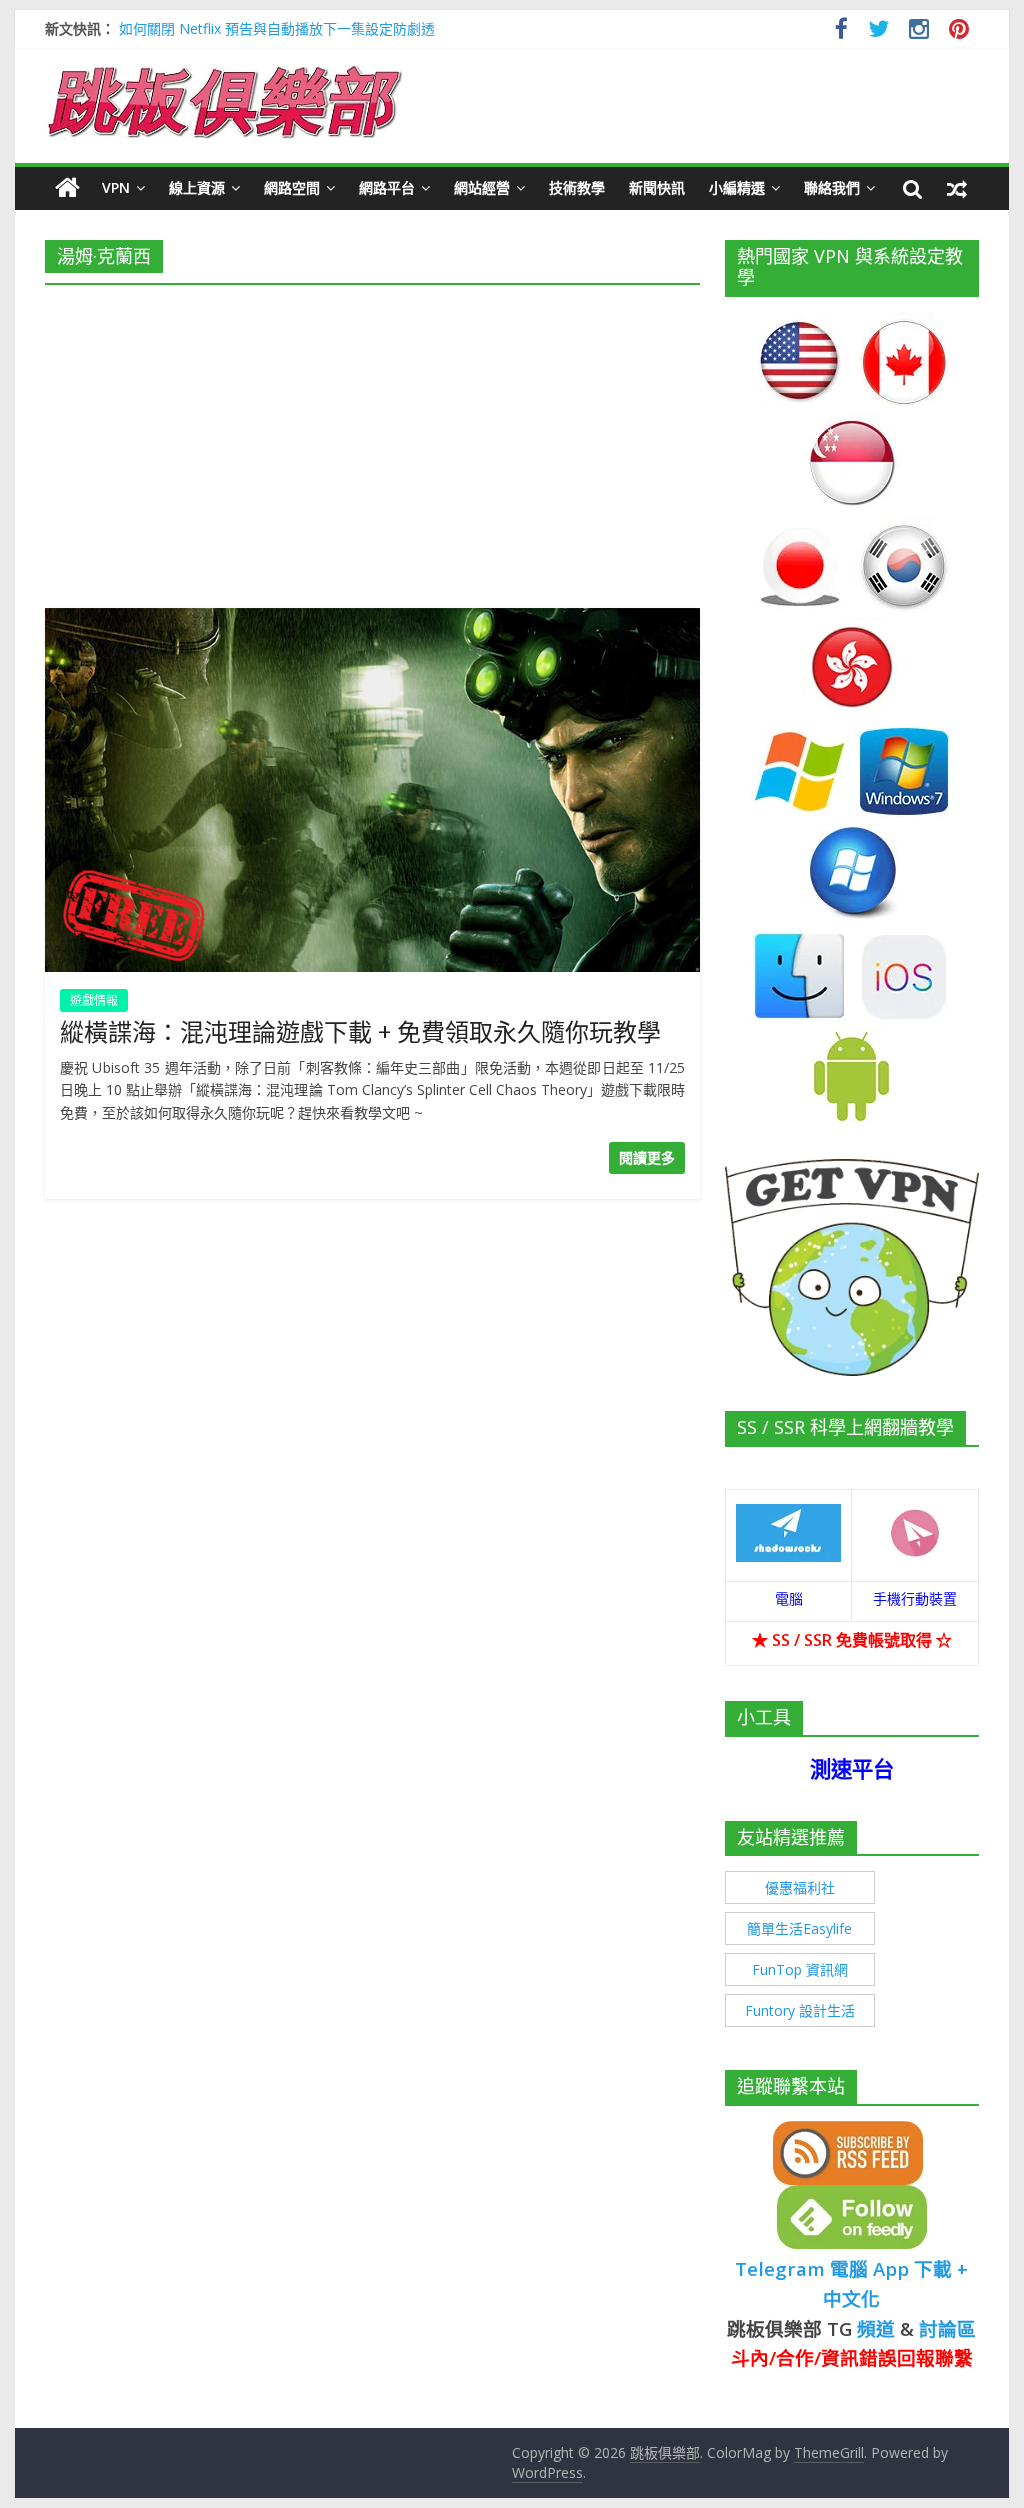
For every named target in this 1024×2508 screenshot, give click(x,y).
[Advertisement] (372, 440)
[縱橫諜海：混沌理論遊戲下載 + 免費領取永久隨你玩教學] (372, 620)
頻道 (876, 2328)
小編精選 (737, 187)
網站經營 (482, 187)
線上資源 (197, 187)
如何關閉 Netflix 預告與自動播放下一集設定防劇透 (277, 28)
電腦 (789, 1598)
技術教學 (577, 187)
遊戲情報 (94, 1000)
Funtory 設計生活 (800, 2010)
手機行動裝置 (915, 1598)
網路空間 (292, 187)
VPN (116, 187)
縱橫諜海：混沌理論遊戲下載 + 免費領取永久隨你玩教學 (360, 1031)
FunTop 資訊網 (800, 1969)
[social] (841, 31)
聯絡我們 (832, 187)
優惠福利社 (800, 1887)
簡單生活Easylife (799, 1928)
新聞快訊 (657, 187)
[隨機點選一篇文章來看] (957, 188)
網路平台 (387, 187)
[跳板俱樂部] (225, 70)
